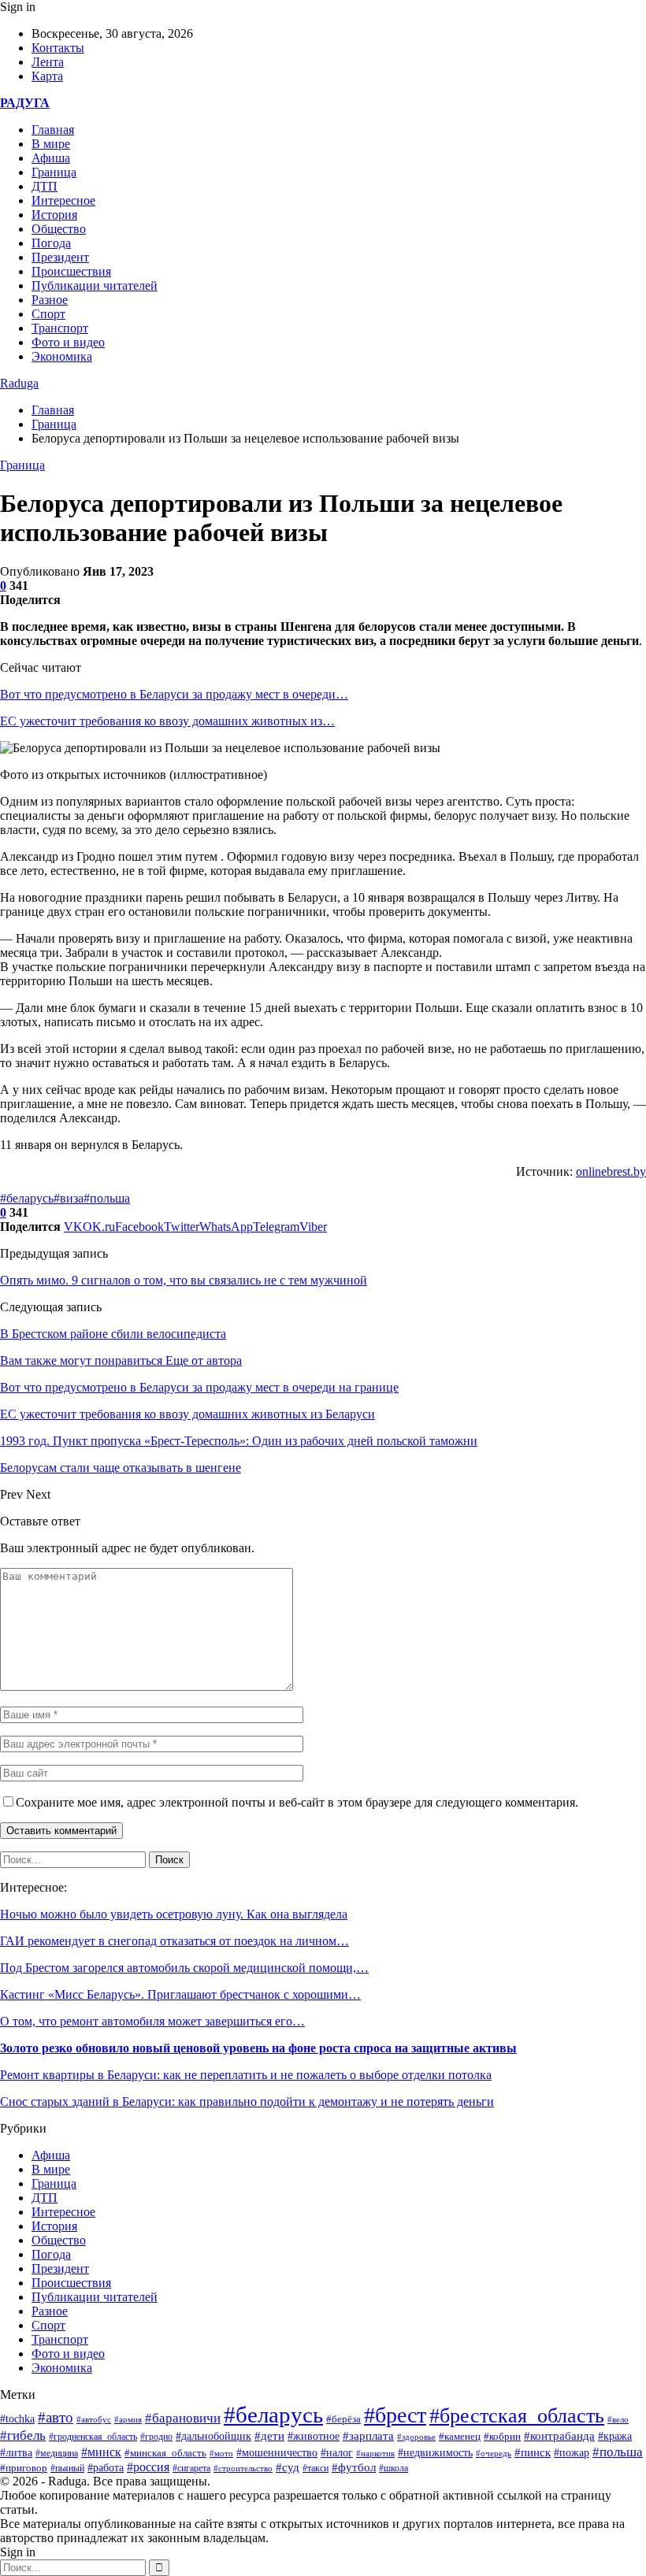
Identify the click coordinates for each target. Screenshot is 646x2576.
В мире (51, 144)
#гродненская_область (93, 2437)
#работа (106, 2468)
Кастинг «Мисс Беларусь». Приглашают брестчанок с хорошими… (180, 1994)
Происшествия (71, 271)
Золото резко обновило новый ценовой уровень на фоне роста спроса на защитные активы (258, 2048)
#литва (16, 2453)
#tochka (17, 2418)
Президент (60, 257)
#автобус (94, 2420)
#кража (615, 2436)
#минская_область (165, 2453)
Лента (48, 62)
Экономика (62, 356)
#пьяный (67, 2468)
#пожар (572, 2453)
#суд (288, 2467)
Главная (53, 130)
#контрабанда (559, 2436)
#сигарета (191, 2468)
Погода (51, 243)
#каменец (460, 2437)
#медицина (57, 2453)
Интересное (63, 200)
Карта (47, 76)
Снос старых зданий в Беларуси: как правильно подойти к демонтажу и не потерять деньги (247, 2102)
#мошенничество (277, 2452)
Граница (54, 172)
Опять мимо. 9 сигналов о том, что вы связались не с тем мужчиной (184, 1280)
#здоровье (416, 2437)
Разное (50, 300)
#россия (148, 2467)
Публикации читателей (95, 285)
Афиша (51, 158)
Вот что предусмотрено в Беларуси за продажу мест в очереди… (174, 694)
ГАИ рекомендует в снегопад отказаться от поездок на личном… (174, 1941)
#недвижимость (435, 2453)
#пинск (533, 2452)
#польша (107, 1198)
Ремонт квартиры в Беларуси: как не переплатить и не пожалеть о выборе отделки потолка (246, 2075)
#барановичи (183, 2418)
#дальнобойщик (213, 2436)
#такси (316, 2469)
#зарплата (368, 2436)
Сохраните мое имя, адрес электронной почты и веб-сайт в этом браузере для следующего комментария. (297, 1802)
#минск (101, 2452)
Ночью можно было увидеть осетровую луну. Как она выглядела (174, 1914)
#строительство (243, 2468)
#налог (337, 2453)
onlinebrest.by (611, 1171)
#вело (618, 2419)
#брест (395, 2415)
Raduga (19, 383)
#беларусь (27, 1198)
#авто (56, 2417)
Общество (59, 229)
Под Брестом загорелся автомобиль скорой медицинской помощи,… (184, 1968)
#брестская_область (517, 2416)
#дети (269, 2435)
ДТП (45, 186)
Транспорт (60, 328)
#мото (221, 2453)
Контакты (58, 48)
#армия (128, 2419)
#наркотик (375, 2453)
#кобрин (502, 2437)
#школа (394, 2468)
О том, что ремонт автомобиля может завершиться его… (152, 2021)
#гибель (23, 2435)
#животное (314, 2436)
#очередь (494, 2453)
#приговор (24, 2468)
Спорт (48, 314)
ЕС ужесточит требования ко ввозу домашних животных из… (167, 721)
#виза (69, 1198)
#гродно (156, 2437)
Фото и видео (68, 342)
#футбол (354, 2467)
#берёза (343, 2419)
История (54, 215)
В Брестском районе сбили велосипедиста (113, 1334)
